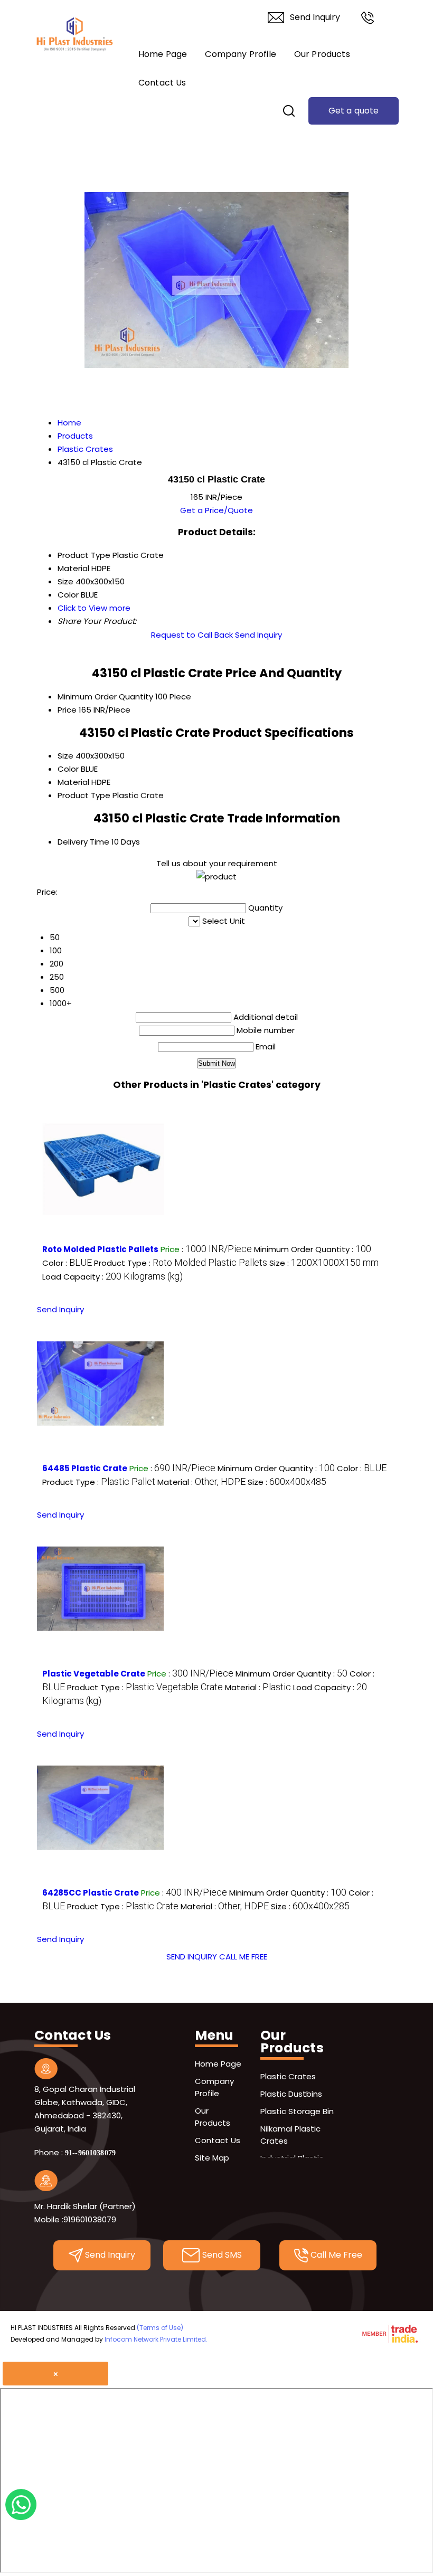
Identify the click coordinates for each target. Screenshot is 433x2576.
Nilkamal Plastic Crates (290, 2135)
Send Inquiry (315, 17)
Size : (324, 1263)
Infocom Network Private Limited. (156, 2339)
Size (65, 756)
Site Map (212, 2158)
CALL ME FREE (243, 1957)
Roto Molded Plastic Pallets (100, 1249)
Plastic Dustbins (291, 2094)
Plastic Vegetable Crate (94, 1674)
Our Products (322, 54)
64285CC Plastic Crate (91, 1893)
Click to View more (94, 608)
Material (73, 782)
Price (67, 710)
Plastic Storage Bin (297, 2111)
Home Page (163, 54)
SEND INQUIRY (192, 1957)
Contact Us (162, 83)
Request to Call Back (192, 635)
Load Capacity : (112, 1277)
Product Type (84, 795)
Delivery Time (83, 842)
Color (68, 769)
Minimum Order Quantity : (313, 1249)
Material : (201, 1482)
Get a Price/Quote (216, 510)
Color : (67, 1263)
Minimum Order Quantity (105, 697)
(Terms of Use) (160, 2328)
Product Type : (181, 1263)
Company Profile (240, 54)
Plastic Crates (288, 2076)
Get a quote (354, 111)
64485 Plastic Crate (85, 1468)
